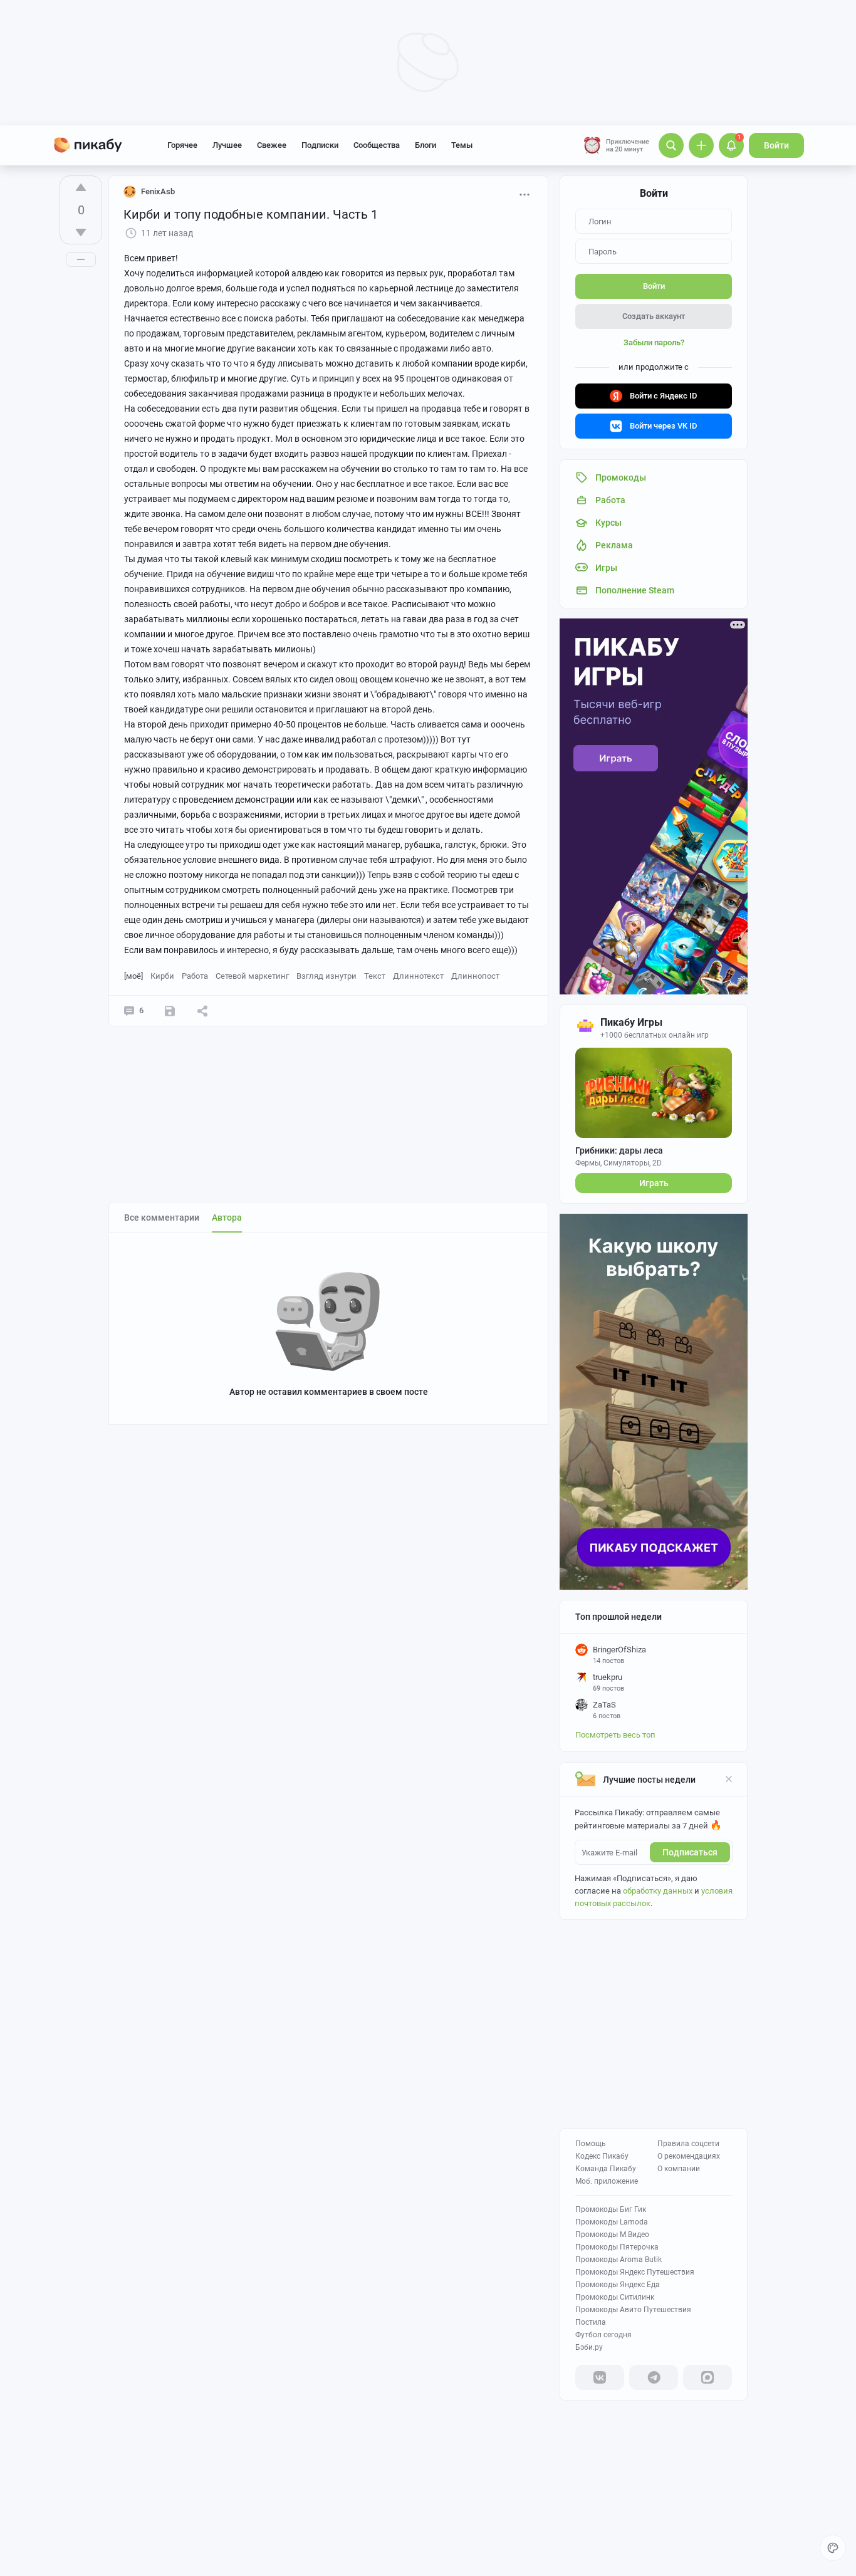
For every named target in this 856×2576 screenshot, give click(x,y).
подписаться (690, 1852)
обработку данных (658, 1891)
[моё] (133, 976)
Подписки (320, 145)
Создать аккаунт (654, 316)
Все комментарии (162, 1218)
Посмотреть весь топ (615, 1735)
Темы (462, 145)
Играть (654, 1183)
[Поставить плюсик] (81, 187)
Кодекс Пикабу (602, 2156)
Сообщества (377, 145)
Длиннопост (475, 976)
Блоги (425, 145)
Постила (591, 2322)
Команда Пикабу (606, 2169)
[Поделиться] (202, 1011)
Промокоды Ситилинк (615, 2297)
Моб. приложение (607, 2181)
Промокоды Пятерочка (617, 2247)
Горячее (182, 145)
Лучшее (227, 145)
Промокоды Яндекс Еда (618, 2285)
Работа (195, 976)
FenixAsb (158, 191)
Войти (776, 145)
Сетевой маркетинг (252, 976)
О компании (679, 2169)
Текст (375, 976)
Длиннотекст (418, 976)
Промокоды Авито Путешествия (633, 2310)
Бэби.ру (589, 2347)
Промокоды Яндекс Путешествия (635, 2272)
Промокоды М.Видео (612, 2234)
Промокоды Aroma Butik (619, 2260)
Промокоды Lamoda (612, 2222)
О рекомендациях (689, 2156)
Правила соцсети (688, 2144)
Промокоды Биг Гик (611, 2209)
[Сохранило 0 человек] (170, 1011)
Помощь (591, 2144)
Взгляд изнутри (326, 976)
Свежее (272, 145)
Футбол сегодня (603, 2335)
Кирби (162, 976)
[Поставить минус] (81, 232)
